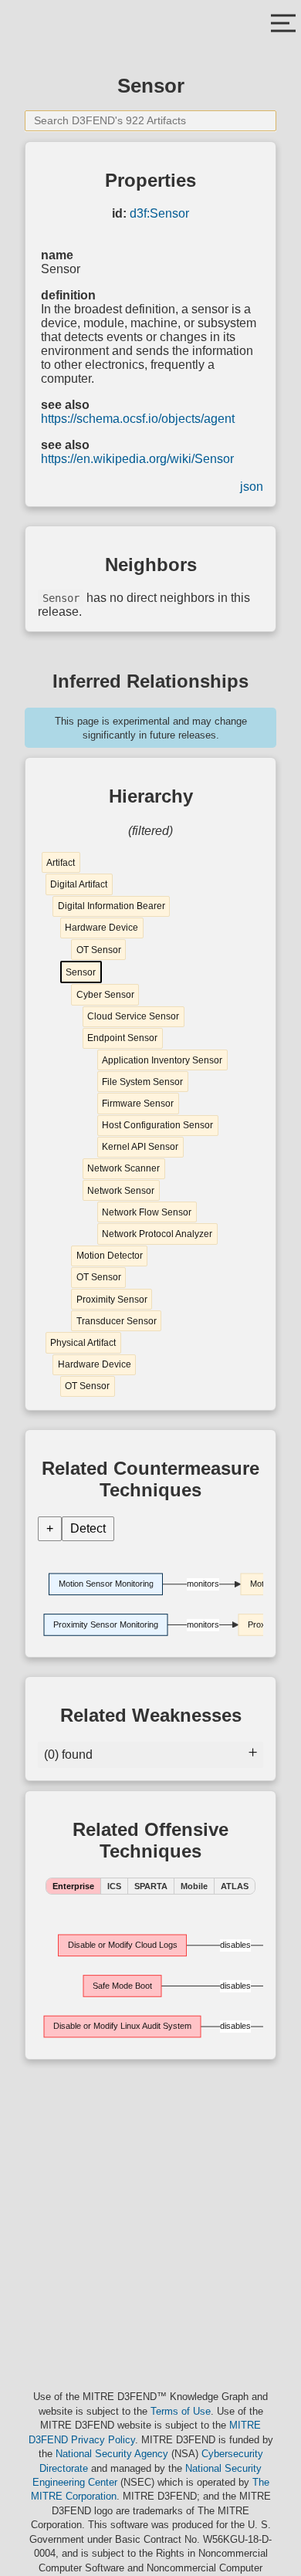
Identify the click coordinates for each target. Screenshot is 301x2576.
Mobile (194, 1886)
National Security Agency (112, 2454)
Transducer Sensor (117, 1321)
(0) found (68, 1755)
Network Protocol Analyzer (157, 1234)
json (252, 487)
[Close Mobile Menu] (283, 25)
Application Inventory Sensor (162, 1060)
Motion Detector (110, 1256)
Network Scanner (123, 1168)
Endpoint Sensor (122, 1038)
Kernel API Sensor (140, 1147)
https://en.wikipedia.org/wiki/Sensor (137, 459)
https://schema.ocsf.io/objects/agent (138, 419)
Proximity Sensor (112, 1300)
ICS (114, 1886)
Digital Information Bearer (112, 906)
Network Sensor (121, 1191)
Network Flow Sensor (147, 1212)
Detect (88, 1528)
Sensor (81, 972)
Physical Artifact (83, 1343)
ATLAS (235, 1886)
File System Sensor (142, 1082)
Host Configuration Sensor (157, 1125)
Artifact (61, 863)
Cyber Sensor (105, 995)
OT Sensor (99, 950)
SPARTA (151, 1886)
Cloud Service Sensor (133, 1016)
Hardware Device (101, 928)
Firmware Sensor (138, 1104)
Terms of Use (181, 2411)
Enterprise (73, 1886)
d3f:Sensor (159, 213)
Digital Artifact (79, 884)
